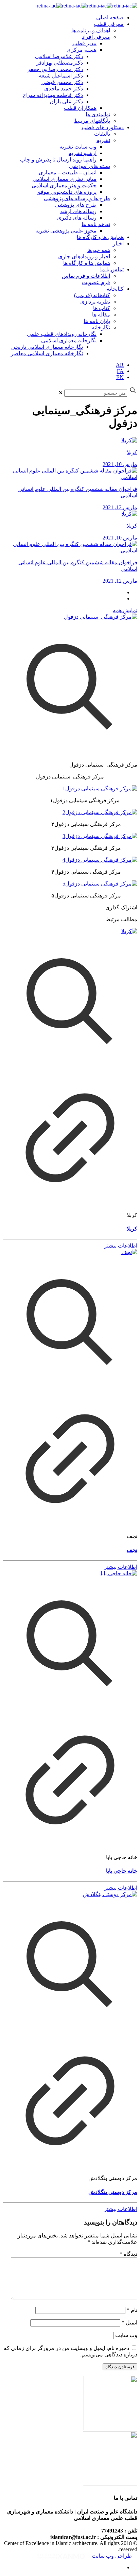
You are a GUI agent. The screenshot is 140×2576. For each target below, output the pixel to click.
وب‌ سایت (126, 2335)
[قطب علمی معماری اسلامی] (87, 6)
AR (120, 365)
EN (120, 377)
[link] (61, 393)
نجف (132, 1550)
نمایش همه (125, 610)
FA (120, 371)
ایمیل (129, 2323)
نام (132, 2310)
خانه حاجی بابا (122, 1871)
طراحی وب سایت (111, 2556)
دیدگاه (128, 2254)
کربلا (132, 1229)
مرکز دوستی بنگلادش (113, 2192)
